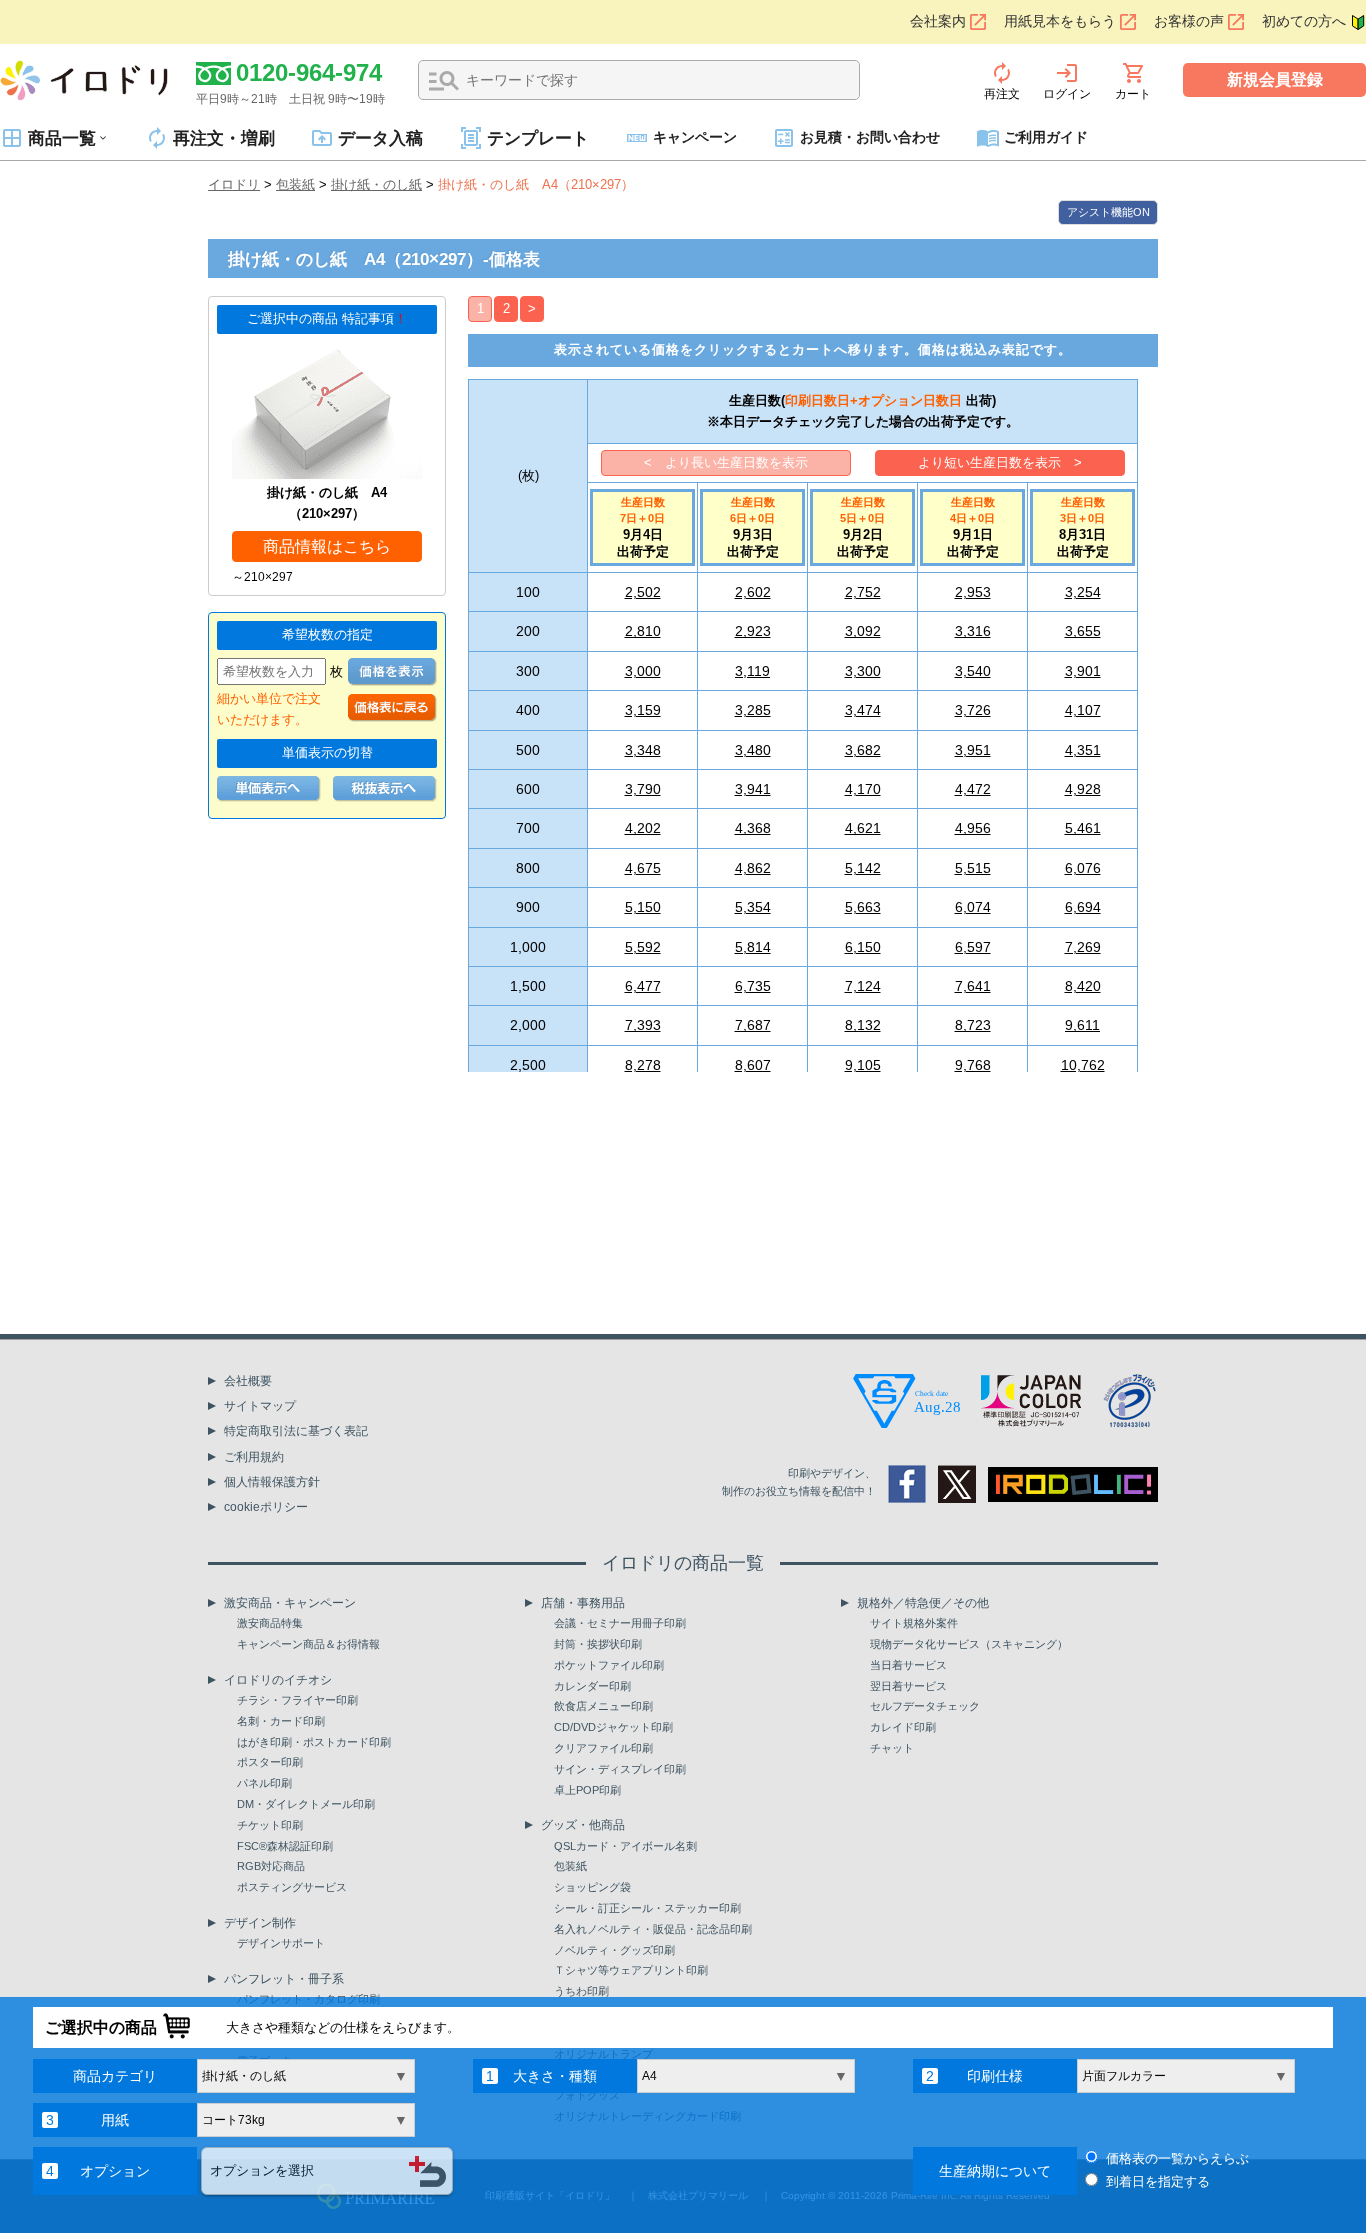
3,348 (643, 750)
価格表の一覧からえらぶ (1177, 2158)
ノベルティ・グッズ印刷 (614, 1950)
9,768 (973, 1065)
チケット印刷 (270, 1825)
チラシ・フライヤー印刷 (297, 1700)
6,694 (1083, 907)
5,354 (753, 907)
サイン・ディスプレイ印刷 (620, 1769)
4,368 (753, 828)
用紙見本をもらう (1060, 21)
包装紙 (295, 184)
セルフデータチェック (925, 1706)
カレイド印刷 (903, 1727)
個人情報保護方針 (272, 1482)
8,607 (753, 1065)
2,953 (973, 592)
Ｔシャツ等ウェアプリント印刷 (631, 1970)
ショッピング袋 (592, 1887)
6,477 (643, 986)
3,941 (753, 789)
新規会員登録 (1275, 79)
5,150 (643, 907)
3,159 (643, 710)
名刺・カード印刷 (281, 1721)
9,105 (863, 1065)
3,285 (753, 710)
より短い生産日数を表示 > (1000, 462)
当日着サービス (908, 1665)
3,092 (863, 631)
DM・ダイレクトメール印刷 (306, 1804)
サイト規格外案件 (914, 1623)
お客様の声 (1189, 21)
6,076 (1083, 868)
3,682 (863, 750)
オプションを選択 (262, 2170)
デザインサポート (281, 1943)
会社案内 (938, 21)
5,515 (973, 868)
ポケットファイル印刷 (609, 1665)
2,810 (643, 631)
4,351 (1083, 750)
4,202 (643, 828)
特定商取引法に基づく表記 (296, 1431)
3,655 (1083, 631)
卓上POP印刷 (587, 1790)
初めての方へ (1304, 21)
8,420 (1083, 986)
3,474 (863, 710)
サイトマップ (260, 1406)
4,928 (1083, 789)
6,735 (753, 986)
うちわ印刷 (581, 1991)
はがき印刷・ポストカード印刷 (314, 1742)
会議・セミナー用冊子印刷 (620, 1623)
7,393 (643, 1025)
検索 (444, 81)
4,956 (973, 828)
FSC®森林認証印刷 (285, 1846)
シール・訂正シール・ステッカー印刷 (647, 1908)
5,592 (643, 947)
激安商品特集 (270, 1623)
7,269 (1083, 947)
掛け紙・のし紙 (376, 184)
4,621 (863, 828)
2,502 (643, 592)
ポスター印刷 (270, 1762)
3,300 (863, 671)
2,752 (863, 592)
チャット (892, 1748)
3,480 (753, 750)
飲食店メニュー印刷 (603, 1706)
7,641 (973, 986)
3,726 (973, 710)
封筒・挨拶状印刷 (598, 1644)
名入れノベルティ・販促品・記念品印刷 (653, 1929)
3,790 (643, 789)
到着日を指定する (1158, 2181)
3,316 (973, 631)
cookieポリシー (266, 1507)
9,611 (1082, 1025)
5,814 (753, 947)
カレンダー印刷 (592, 1686)
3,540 (973, 671)
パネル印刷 (264, 1783)
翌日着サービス (908, 1686)
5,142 (863, 868)
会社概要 (248, 1381)
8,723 (973, 1025)
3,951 (973, 750)
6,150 (863, 947)
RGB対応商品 (271, 1866)
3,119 (752, 671)
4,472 (973, 789)
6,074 (973, 907)
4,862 (753, 868)
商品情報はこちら (327, 546)
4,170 (863, 789)
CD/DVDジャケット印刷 (613, 1727)
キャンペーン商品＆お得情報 (308, 1644)
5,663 (863, 907)
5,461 (1083, 828)
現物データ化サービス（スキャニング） (969, 1644)
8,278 (643, 1065)
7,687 (753, 1025)
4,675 (643, 868)
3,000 (643, 671)
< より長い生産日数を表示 (726, 462)
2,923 (753, 631)
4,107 (1083, 710)
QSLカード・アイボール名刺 (625, 1846)
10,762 (1083, 1065)
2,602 (753, 592)
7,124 (863, 986)
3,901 (1083, 671)
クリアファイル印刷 (603, 1748)
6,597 (973, 947)
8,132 (863, 1025)
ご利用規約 (254, 1457)
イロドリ (234, 184)
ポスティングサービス (292, 1887)
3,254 (1083, 592)
